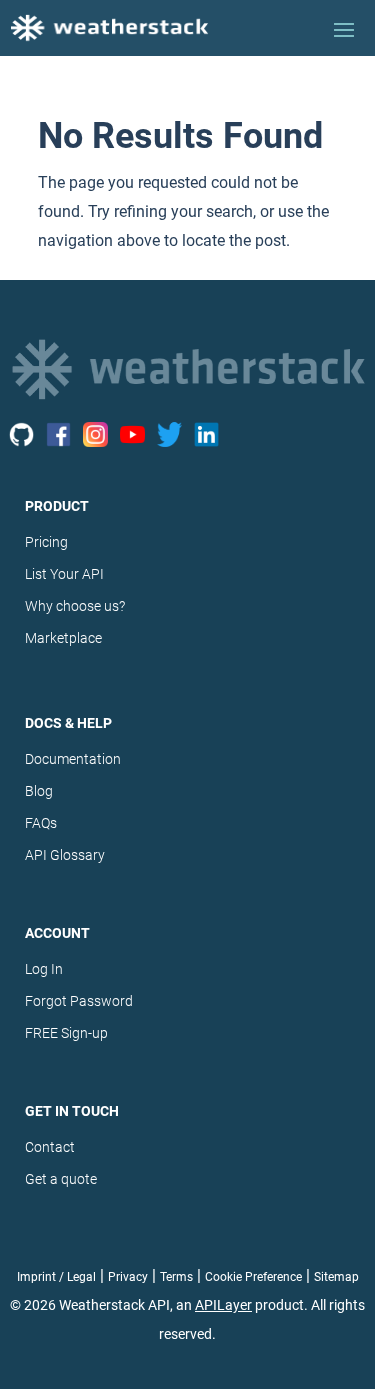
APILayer (223, 1305)
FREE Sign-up (66, 1033)
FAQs (41, 823)
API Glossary (65, 855)
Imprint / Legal (56, 1277)
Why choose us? (75, 606)
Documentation (73, 759)
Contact (50, 1147)
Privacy (128, 1277)
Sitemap (336, 1277)
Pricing (46, 542)
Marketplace (63, 638)
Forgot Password (79, 1001)
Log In (44, 969)
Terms (176, 1277)
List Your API (64, 574)
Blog (39, 791)
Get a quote (61, 1179)
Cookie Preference (253, 1277)
